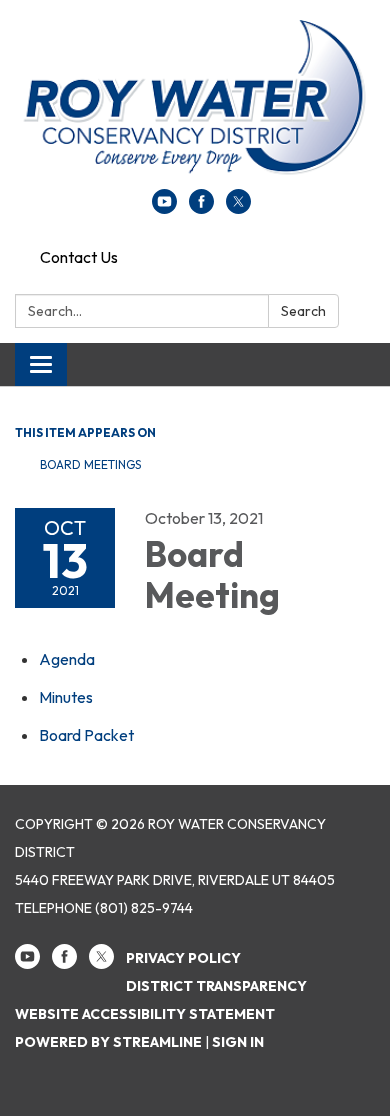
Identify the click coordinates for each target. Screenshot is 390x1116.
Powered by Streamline (108, 1042)
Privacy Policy (183, 958)
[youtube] (164, 208)
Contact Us (79, 257)
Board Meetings (90, 464)
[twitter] (238, 208)
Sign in (238, 1042)
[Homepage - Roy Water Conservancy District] (195, 104)
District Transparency (216, 986)
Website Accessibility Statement (145, 1014)
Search (303, 311)
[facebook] (201, 208)
